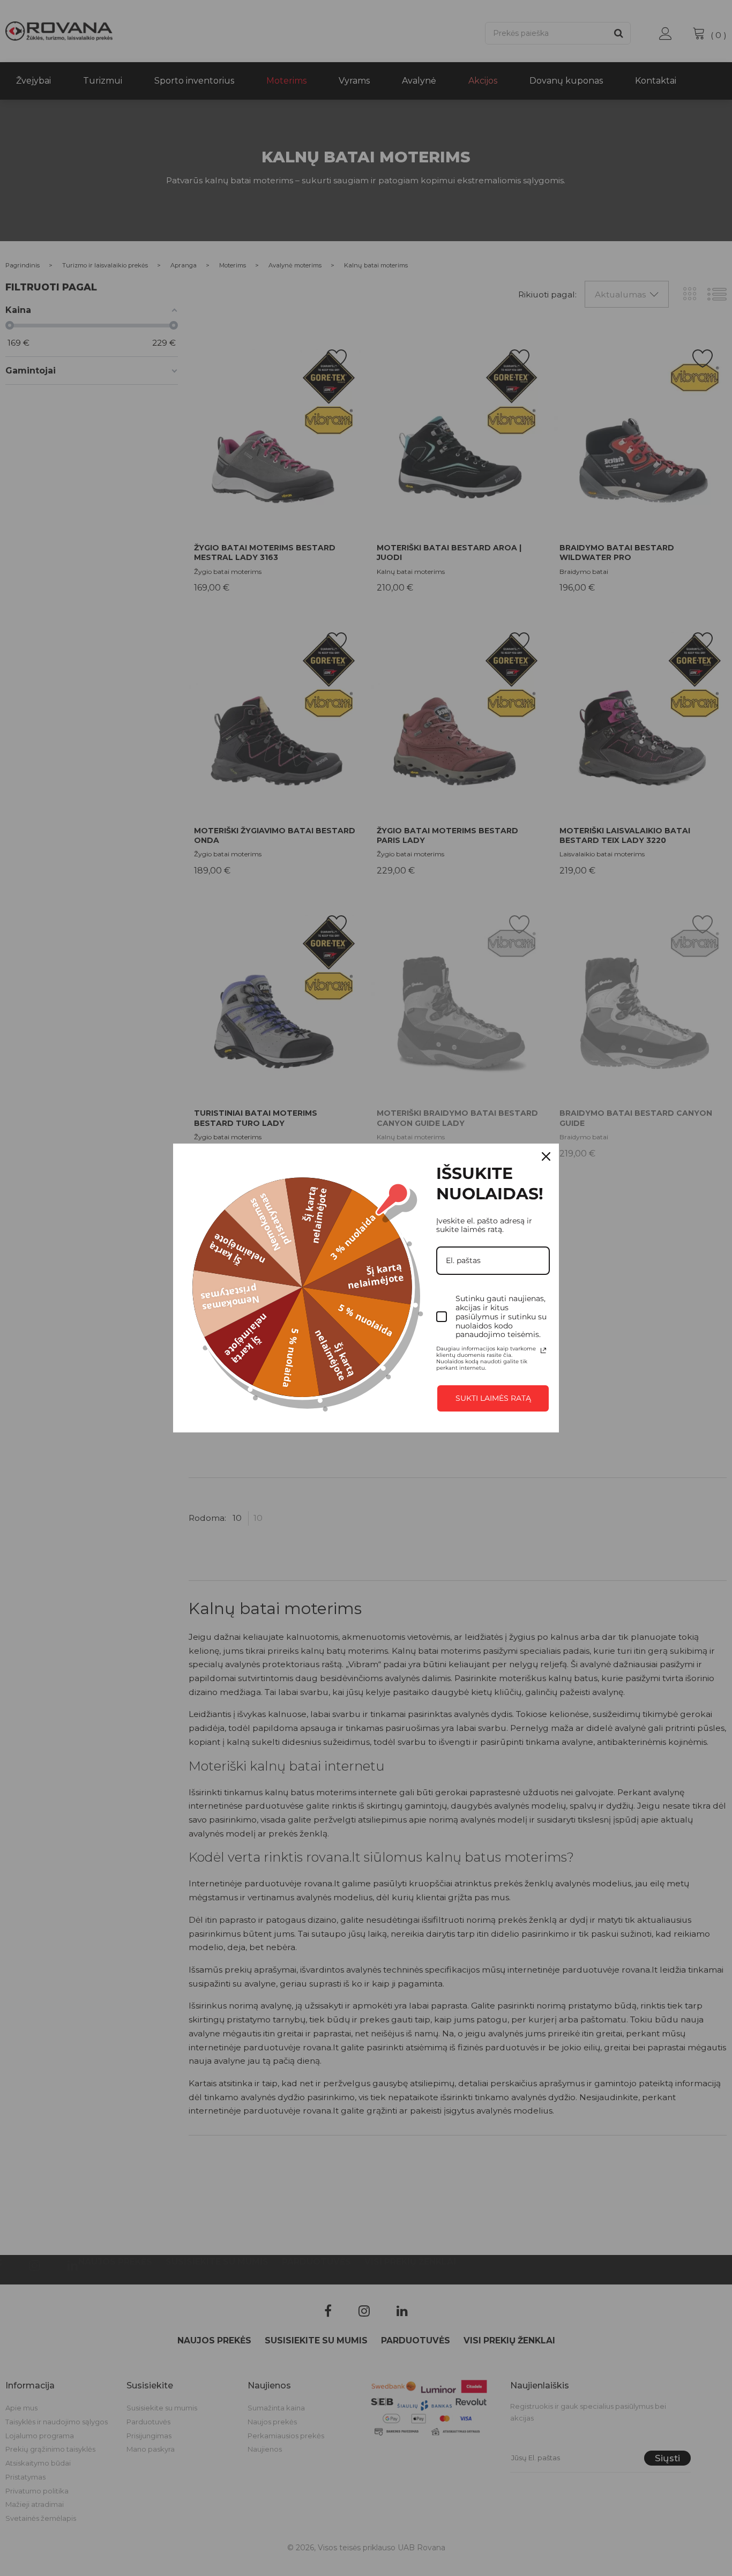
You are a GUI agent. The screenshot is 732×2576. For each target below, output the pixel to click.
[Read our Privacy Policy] (543, 1350)
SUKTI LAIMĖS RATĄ (493, 1398)
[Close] (546, 1156)
